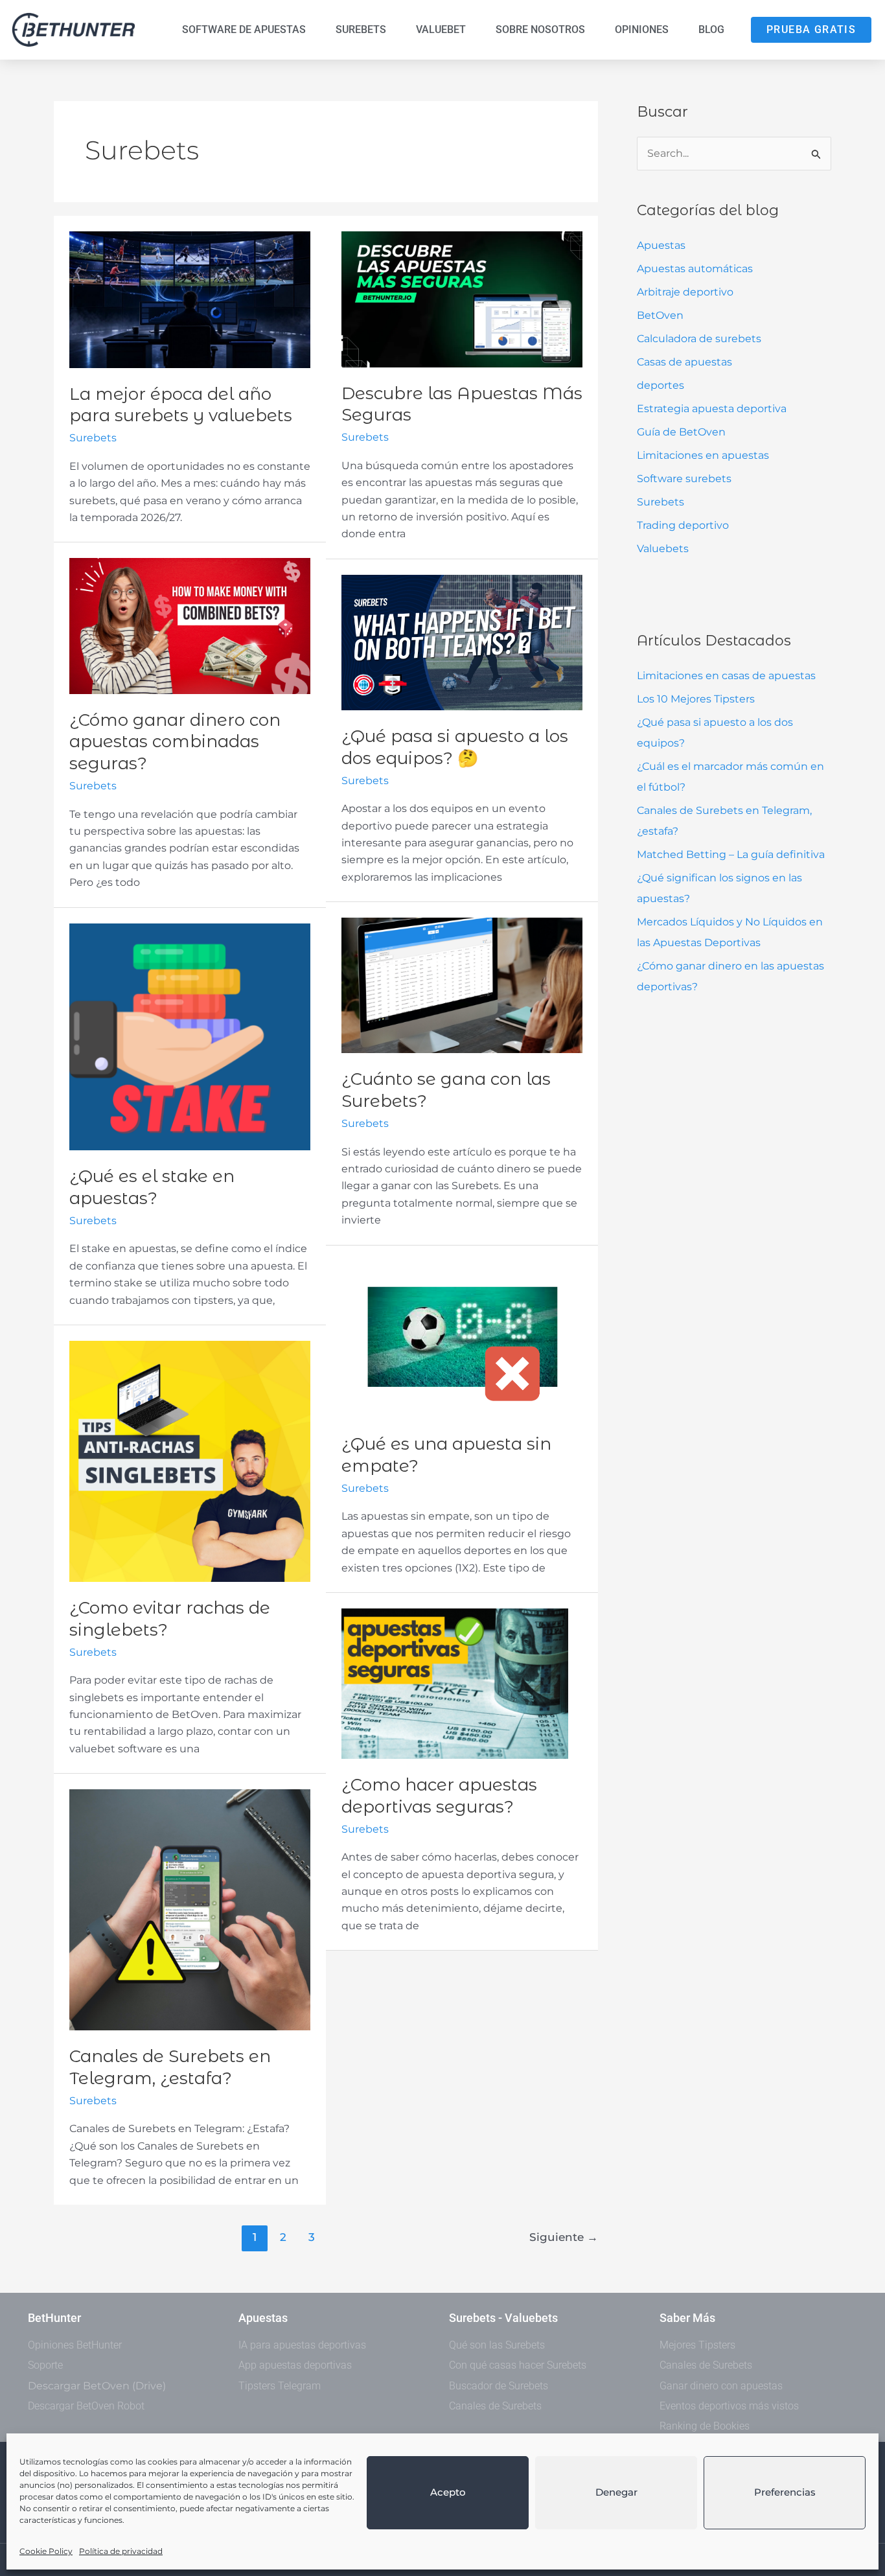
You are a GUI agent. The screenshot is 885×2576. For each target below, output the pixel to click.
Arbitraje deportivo (685, 292)
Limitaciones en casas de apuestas (726, 676)
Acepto (448, 2492)
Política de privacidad (121, 2551)
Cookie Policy (46, 2551)
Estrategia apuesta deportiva (712, 409)
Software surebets (684, 479)
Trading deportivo (683, 525)
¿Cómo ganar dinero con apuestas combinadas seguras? (175, 742)
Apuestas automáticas (695, 269)
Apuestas (661, 245)
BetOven (660, 315)
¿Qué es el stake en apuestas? (152, 1187)
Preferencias (785, 2492)
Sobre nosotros (540, 29)
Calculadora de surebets (699, 339)
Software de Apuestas (244, 29)
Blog (711, 29)
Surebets (361, 29)
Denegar (616, 2492)
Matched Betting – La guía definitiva (731, 854)
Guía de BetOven (681, 432)
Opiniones (642, 29)
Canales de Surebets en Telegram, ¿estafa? (170, 2067)
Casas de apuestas (684, 362)
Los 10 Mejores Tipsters (696, 699)
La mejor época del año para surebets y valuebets (181, 405)
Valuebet (441, 29)
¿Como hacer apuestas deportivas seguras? (439, 1796)
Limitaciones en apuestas (703, 455)
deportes (661, 385)
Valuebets (663, 549)
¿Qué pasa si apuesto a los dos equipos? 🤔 (455, 747)
